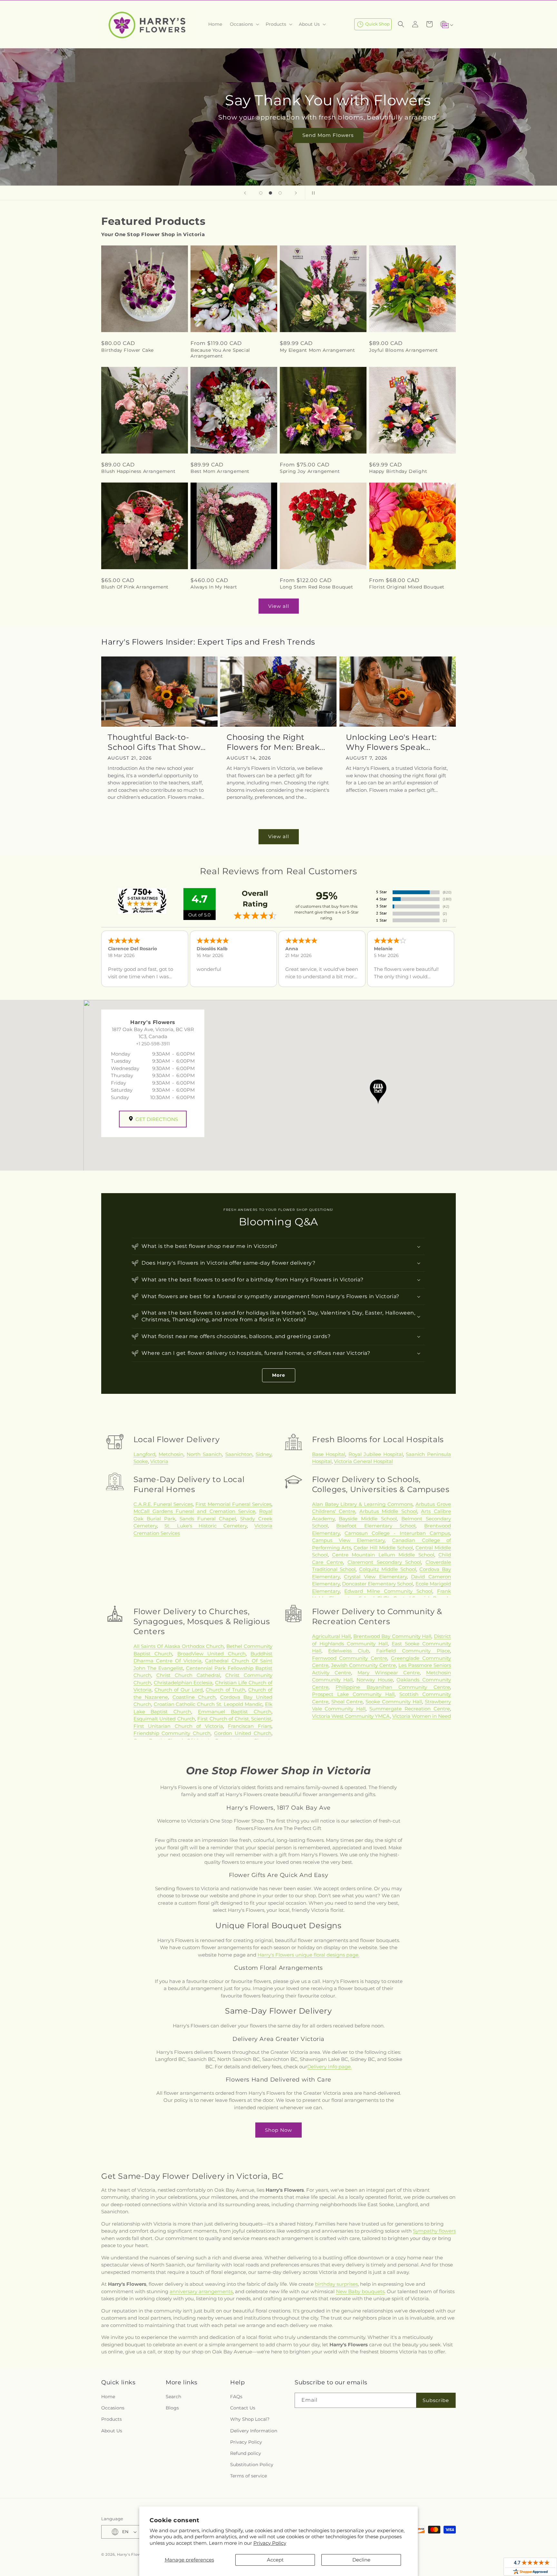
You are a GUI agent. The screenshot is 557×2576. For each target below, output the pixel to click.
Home (108, 2397)
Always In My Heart (214, 587)
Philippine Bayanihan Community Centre (393, 1687)
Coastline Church (194, 1697)
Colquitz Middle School (388, 1569)
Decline (361, 2560)
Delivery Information (254, 2431)
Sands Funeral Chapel (208, 1519)
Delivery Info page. (329, 2067)
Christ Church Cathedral (188, 1675)
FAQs (236, 2397)
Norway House (375, 1680)
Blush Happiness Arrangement (138, 471)
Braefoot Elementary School (376, 1526)
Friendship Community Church (172, 1733)
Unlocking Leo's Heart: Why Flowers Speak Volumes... (391, 742)
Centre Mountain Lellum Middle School (383, 1555)
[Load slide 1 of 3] (261, 193)
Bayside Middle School (368, 1519)
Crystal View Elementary (375, 1577)
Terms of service (249, 2476)
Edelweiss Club (349, 1651)
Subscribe (436, 2400)
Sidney (264, 1454)
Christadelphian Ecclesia (183, 1683)
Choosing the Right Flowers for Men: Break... (276, 742)
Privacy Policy (270, 2543)
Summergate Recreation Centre (410, 1709)
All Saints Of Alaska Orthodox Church (179, 1646)
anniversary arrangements (201, 2291)
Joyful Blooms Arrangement (404, 350)
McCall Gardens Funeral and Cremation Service (194, 1511)
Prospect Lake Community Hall (353, 1694)
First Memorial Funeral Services (233, 1504)
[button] (244, 24)
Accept (275, 2560)
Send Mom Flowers (279, 135)
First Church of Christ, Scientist (234, 1719)
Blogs (172, 2408)
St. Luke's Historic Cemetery (205, 1526)
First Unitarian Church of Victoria (178, 1726)
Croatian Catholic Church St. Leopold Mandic (208, 1704)
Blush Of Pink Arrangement (135, 587)
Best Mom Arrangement (220, 471)
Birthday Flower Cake (127, 350)
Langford (144, 1454)
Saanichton (239, 1454)
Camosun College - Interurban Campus (397, 1533)
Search (173, 2397)
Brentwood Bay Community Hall (392, 1636)
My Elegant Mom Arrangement (318, 350)
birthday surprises (336, 2284)
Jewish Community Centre (363, 1665)
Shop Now (278, 2130)
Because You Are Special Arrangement (220, 353)
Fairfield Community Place (413, 1651)
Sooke (141, 1461)
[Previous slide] (245, 193)
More (279, 1375)
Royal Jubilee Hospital (376, 1454)
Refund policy (246, 2453)
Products (112, 2419)
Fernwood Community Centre (350, 1658)
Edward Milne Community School (388, 1591)
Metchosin (171, 1454)
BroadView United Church (211, 1654)
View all (279, 606)
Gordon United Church (243, 1733)
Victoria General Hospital (363, 1461)
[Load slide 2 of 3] (270, 193)
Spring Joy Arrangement (310, 471)
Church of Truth (225, 1690)
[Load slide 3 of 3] (280, 193)
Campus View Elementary (348, 1540)
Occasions (113, 2408)
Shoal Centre (347, 1702)
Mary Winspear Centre (389, 1673)
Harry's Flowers (132, 2554)
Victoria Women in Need (422, 1716)
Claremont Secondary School (384, 1562)
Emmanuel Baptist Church (235, 1712)
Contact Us (243, 2408)
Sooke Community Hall (394, 1702)
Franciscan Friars (250, 1726)
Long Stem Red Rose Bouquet (317, 587)
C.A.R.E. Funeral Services (163, 1504)
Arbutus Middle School (388, 1511)
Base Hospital (329, 1454)
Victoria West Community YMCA (351, 1716)
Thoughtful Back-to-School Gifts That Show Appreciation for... (154, 742)
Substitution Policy (252, 2465)
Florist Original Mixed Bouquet (407, 587)
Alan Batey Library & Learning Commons (362, 1504)
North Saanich (204, 1454)
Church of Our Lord (179, 1690)
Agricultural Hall (332, 1636)
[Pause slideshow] (312, 193)
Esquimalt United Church (164, 1719)
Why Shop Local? (250, 2419)
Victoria (159, 1461)
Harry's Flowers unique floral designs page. (308, 1955)
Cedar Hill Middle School (383, 1548)
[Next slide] (296, 193)
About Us (112, 2431)
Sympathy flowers (434, 2231)
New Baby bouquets (360, 2291)
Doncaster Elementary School (378, 1584)
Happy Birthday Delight (398, 471)
